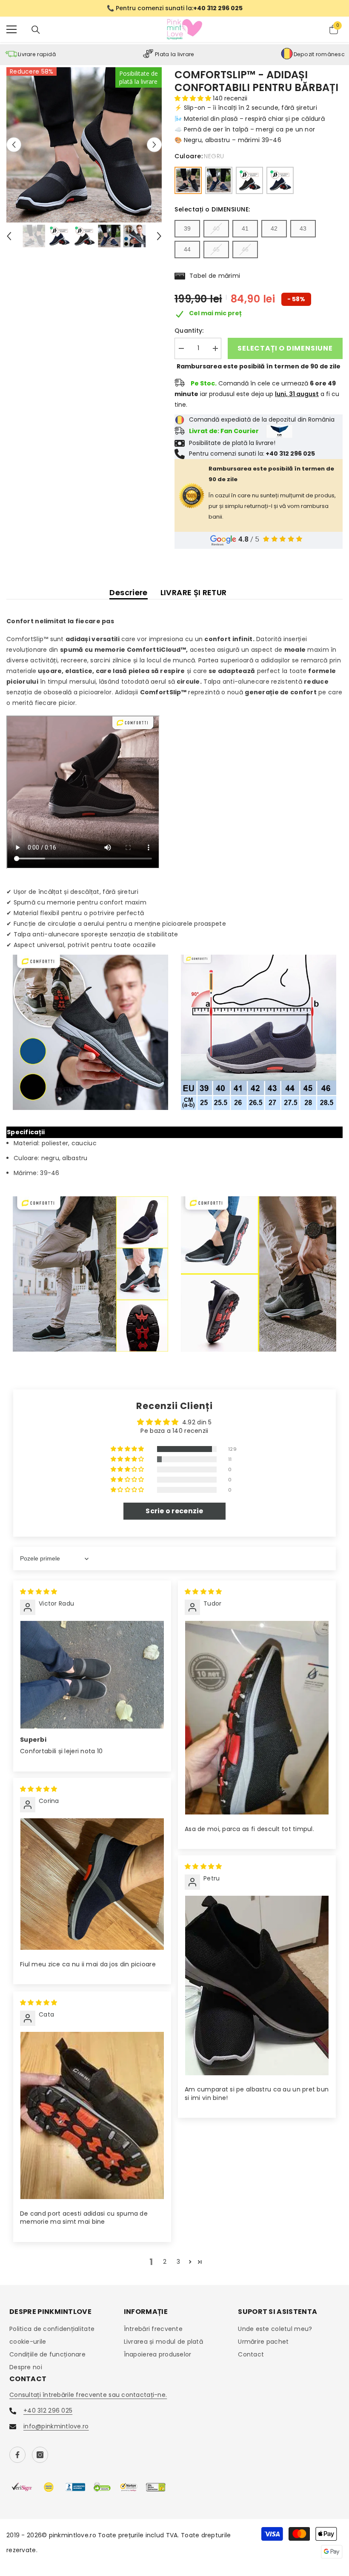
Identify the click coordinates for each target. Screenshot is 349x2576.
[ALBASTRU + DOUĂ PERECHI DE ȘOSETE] (280, 180)
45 (216, 249)
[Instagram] (40, 2455)
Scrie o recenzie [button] (174, 1511)
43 (303, 228)
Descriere (128, 592)
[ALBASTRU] (219, 180)
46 (245, 249)
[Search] (36, 30)
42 (274, 228)
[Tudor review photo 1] (257, 1718)
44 (187, 249)
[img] (39, 1592)
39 (187, 228)
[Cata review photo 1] (92, 2115)
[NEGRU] (188, 180)
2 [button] (165, 2262)
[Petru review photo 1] (257, 1985)
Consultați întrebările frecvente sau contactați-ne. (88, 2395)
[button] (14, 145)
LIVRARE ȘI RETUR (194, 592)
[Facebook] (17, 2455)
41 (245, 228)
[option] (174, 8)
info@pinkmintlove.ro (56, 2426)
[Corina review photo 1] (92, 1884)
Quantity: (189, 331)
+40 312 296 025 (48, 2411)
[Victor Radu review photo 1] (92, 1675)
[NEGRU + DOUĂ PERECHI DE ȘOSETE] (249, 180)
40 (216, 228)
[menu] (11, 29)
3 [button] (178, 2262)
